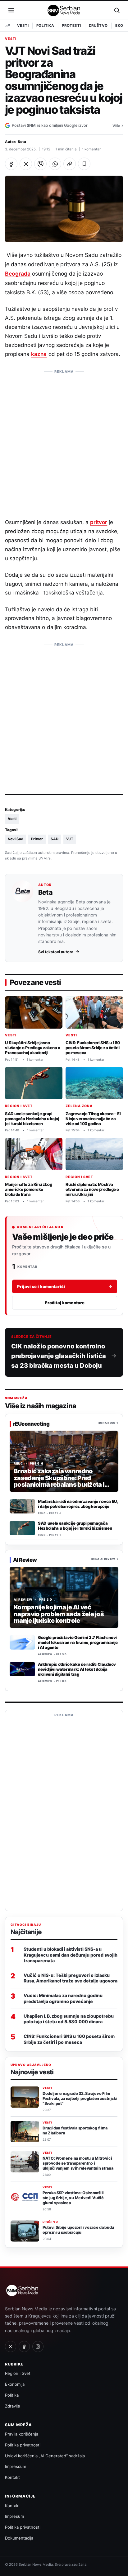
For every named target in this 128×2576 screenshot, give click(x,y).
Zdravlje (13, 2406)
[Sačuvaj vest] (84, 164)
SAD (55, 839)
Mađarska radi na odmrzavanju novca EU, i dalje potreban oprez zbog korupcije (78, 1504)
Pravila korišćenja (22, 2434)
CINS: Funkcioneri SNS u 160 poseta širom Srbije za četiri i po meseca (93, 1048)
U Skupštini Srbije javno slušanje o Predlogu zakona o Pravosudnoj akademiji (32, 1048)
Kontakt (12, 2477)
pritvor (99, 522)
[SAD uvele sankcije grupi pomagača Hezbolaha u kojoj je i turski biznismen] (22, 1528)
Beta (22, 142)
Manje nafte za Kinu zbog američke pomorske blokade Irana (28, 1189)
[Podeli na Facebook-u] (11, 164)
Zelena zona (79, 1106)
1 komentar (91, 149)
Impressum (16, 2466)
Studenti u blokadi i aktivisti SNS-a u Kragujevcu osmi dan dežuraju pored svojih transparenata (71, 1955)
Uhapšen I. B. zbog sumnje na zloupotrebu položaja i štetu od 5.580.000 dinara (69, 2019)
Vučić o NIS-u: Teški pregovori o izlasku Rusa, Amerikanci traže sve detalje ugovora (71, 1978)
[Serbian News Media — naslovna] (64, 10)
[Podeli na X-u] (26, 164)
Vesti (23, 26)
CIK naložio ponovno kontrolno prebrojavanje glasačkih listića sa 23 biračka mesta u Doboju (59, 1356)
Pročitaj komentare (65, 1303)
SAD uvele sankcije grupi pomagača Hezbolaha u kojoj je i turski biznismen (32, 1119)
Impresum (14, 2516)
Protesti (71, 26)
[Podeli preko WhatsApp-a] (55, 164)
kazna (39, 354)
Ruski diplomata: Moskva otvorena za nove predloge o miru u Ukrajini (92, 1189)
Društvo (98, 26)
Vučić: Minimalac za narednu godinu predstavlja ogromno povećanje (63, 1998)
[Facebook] (24, 2346)
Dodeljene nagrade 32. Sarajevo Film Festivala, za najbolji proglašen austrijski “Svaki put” (80, 2098)
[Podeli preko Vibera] (40, 164)
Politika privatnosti (23, 2445)
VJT (70, 839)
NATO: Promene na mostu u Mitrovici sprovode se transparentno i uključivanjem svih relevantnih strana (78, 2163)
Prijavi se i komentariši (65, 1286)
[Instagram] (38, 2346)
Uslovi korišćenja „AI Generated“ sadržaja (45, 2456)
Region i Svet (19, 1106)
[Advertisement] (64, 441)
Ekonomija (15, 2384)
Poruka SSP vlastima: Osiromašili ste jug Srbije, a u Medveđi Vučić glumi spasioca (73, 2198)
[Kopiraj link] (70, 164)
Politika (45, 26)
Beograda (18, 274)
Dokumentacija (19, 2538)
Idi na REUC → (108, 1423)
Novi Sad (16, 839)
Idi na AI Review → (105, 1559)
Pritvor (37, 839)
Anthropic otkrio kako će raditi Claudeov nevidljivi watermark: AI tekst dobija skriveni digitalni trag (77, 1669)
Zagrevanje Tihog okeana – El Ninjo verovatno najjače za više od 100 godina (93, 1119)
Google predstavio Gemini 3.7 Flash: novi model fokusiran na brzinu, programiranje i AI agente (78, 1642)
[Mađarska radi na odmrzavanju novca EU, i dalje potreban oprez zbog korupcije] (22, 1506)
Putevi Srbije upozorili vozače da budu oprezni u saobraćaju (78, 2230)
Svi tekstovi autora (56, 952)
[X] (11, 2346)
